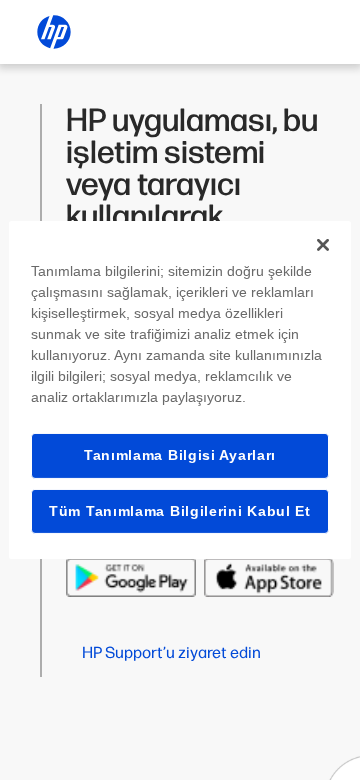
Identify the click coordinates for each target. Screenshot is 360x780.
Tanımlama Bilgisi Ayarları (180, 455)
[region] (180, 390)
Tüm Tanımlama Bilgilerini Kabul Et (180, 511)
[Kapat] (323, 245)
